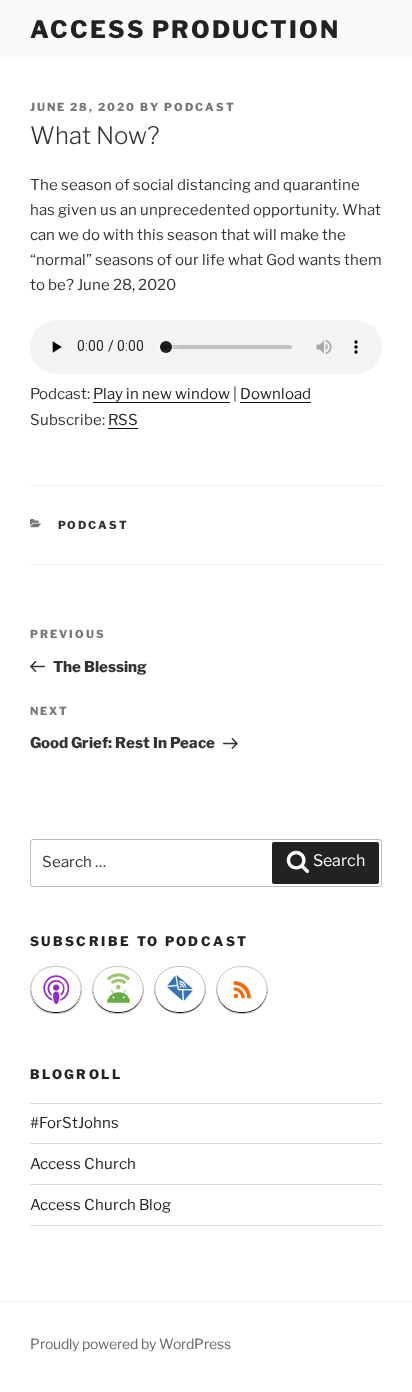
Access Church (83, 1164)
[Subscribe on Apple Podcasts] (56, 990)
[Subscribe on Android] (118, 990)
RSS (123, 420)
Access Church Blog (100, 1205)
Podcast (94, 525)
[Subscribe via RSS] (242, 990)
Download (275, 394)
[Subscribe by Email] (180, 990)
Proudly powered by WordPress (130, 1343)
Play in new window (161, 394)
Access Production (185, 29)
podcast (200, 107)
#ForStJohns (74, 1123)
